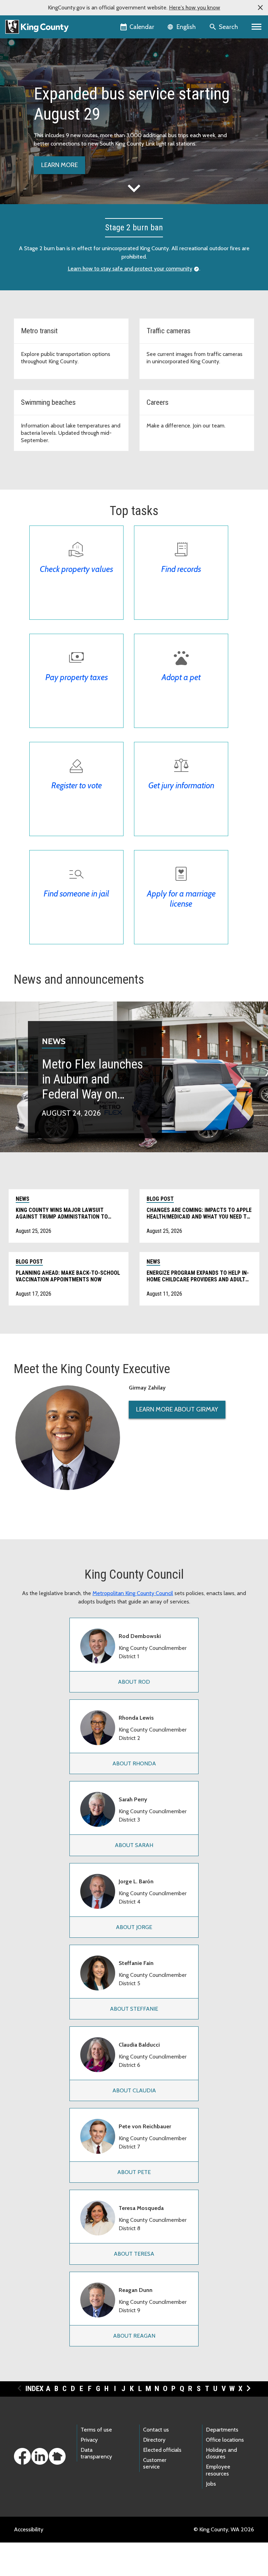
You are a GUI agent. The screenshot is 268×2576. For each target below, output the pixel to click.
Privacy (89, 2440)
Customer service (155, 2463)
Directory (154, 2440)
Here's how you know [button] (195, 8)
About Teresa (134, 2254)
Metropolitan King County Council (133, 1593)
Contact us (156, 2430)
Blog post (160, 1199)
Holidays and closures (221, 2453)
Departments (222, 2430)
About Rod (134, 1682)
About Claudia (134, 2090)
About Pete (134, 2172)
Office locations (225, 2440)
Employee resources (218, 2470)
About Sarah (134, 1845)
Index (35, 2389)
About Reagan (134, 2336)
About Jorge (134, 1927)
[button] (260, 8)
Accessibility (29, 2529)
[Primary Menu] (257, 27)
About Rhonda (134, 1763)
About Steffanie (134, 2009)
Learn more (59, 165)
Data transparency (96, 2453)
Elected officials (162, 2450)
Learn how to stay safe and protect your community (130, 269)
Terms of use (96, 2430)
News (54, 1041)
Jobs (211, 2484)
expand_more (134, 188)
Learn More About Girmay (177, 1409)
